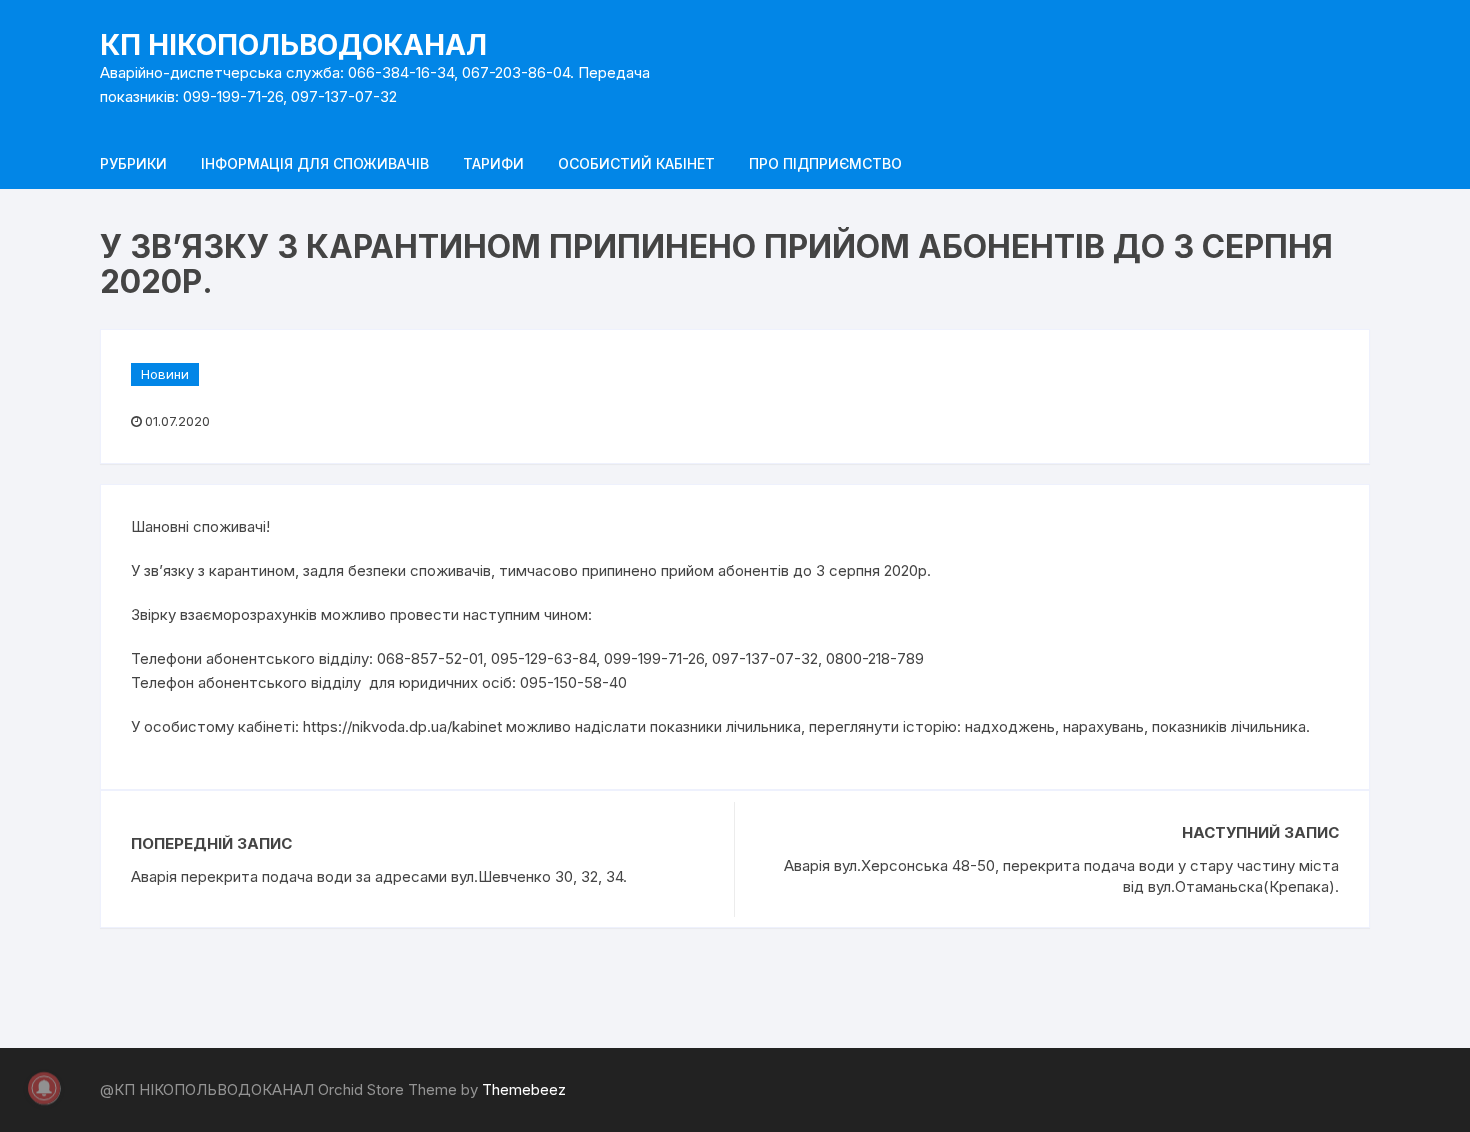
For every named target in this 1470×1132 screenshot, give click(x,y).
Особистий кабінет (636, 163)
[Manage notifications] (44, 1088)
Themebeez (524, 1089)
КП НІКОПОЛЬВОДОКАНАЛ (293, 45)
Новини (165, 374)
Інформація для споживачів (315, 163)
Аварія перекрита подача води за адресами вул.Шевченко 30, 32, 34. (379, 876)
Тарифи (493, 163)
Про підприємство (825, 163)
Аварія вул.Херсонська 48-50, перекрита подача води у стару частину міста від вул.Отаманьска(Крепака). (1061, 876)
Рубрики (133, 163)
